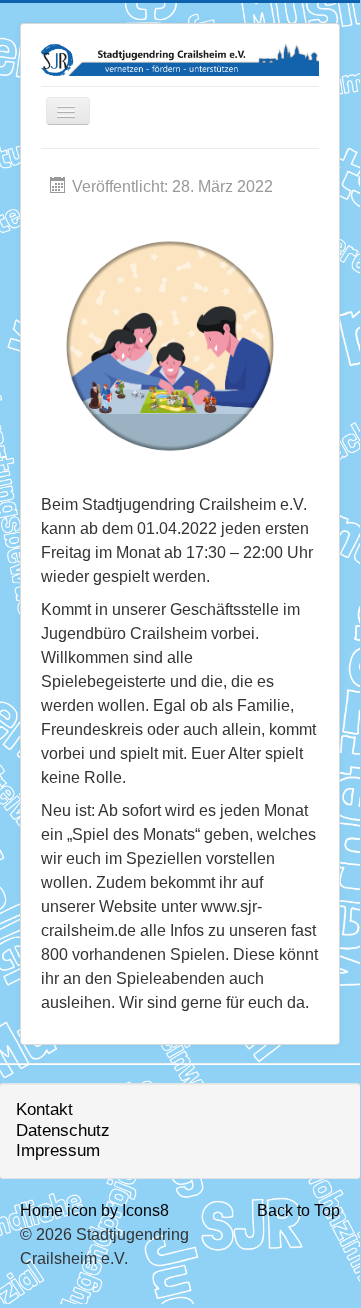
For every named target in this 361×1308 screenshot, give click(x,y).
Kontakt (44, 1109)
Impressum (58, 1150)
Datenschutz (63, 1130)
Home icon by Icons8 (94, 1210)
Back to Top (298, 1210)
